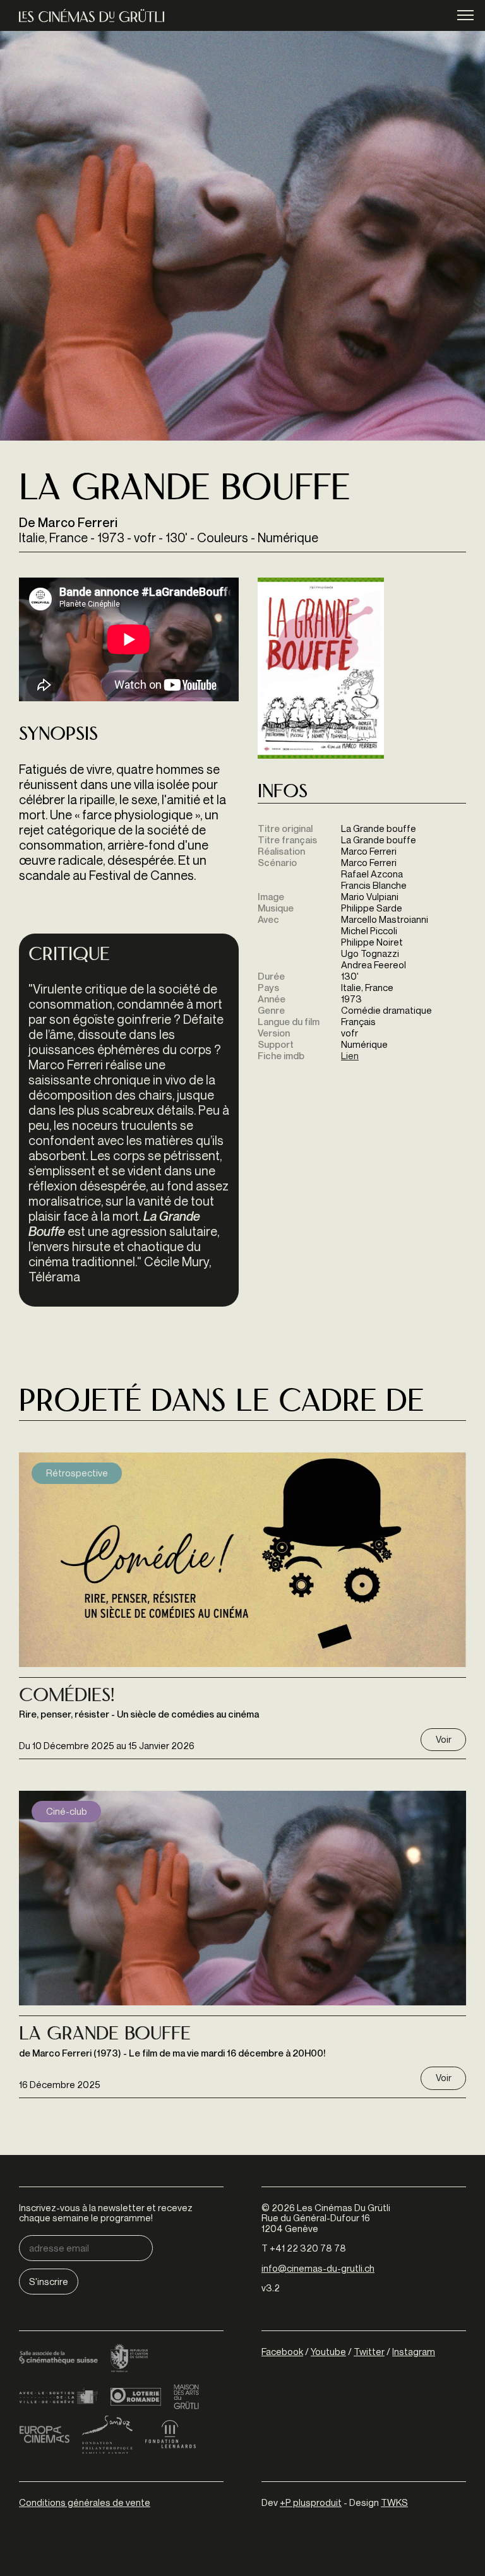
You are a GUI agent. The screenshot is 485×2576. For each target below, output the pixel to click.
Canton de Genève (129, 2359)
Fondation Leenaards (171, 2435)
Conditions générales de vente (85, 2502)
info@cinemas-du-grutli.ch (318, 2268)
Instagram (414, 2351)
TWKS (394, 2502)
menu (465, 15)
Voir (444, 1739)
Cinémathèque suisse (58, 2359)
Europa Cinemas (44, 2435)
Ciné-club (67, 1811)
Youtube (328, 2351)
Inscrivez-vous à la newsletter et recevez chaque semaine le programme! (106, 2213)
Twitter (369, 2351)
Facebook (282, 2351)
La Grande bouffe (105, 2035)
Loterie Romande (136, 2397)
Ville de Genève (58, 2397)
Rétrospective (77, 1473)
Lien (350, 1055)
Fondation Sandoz (107, 2435)
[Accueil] (92, 15)
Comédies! (67, 1697)
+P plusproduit (311, 2502)
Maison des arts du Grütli (186, 2397)
